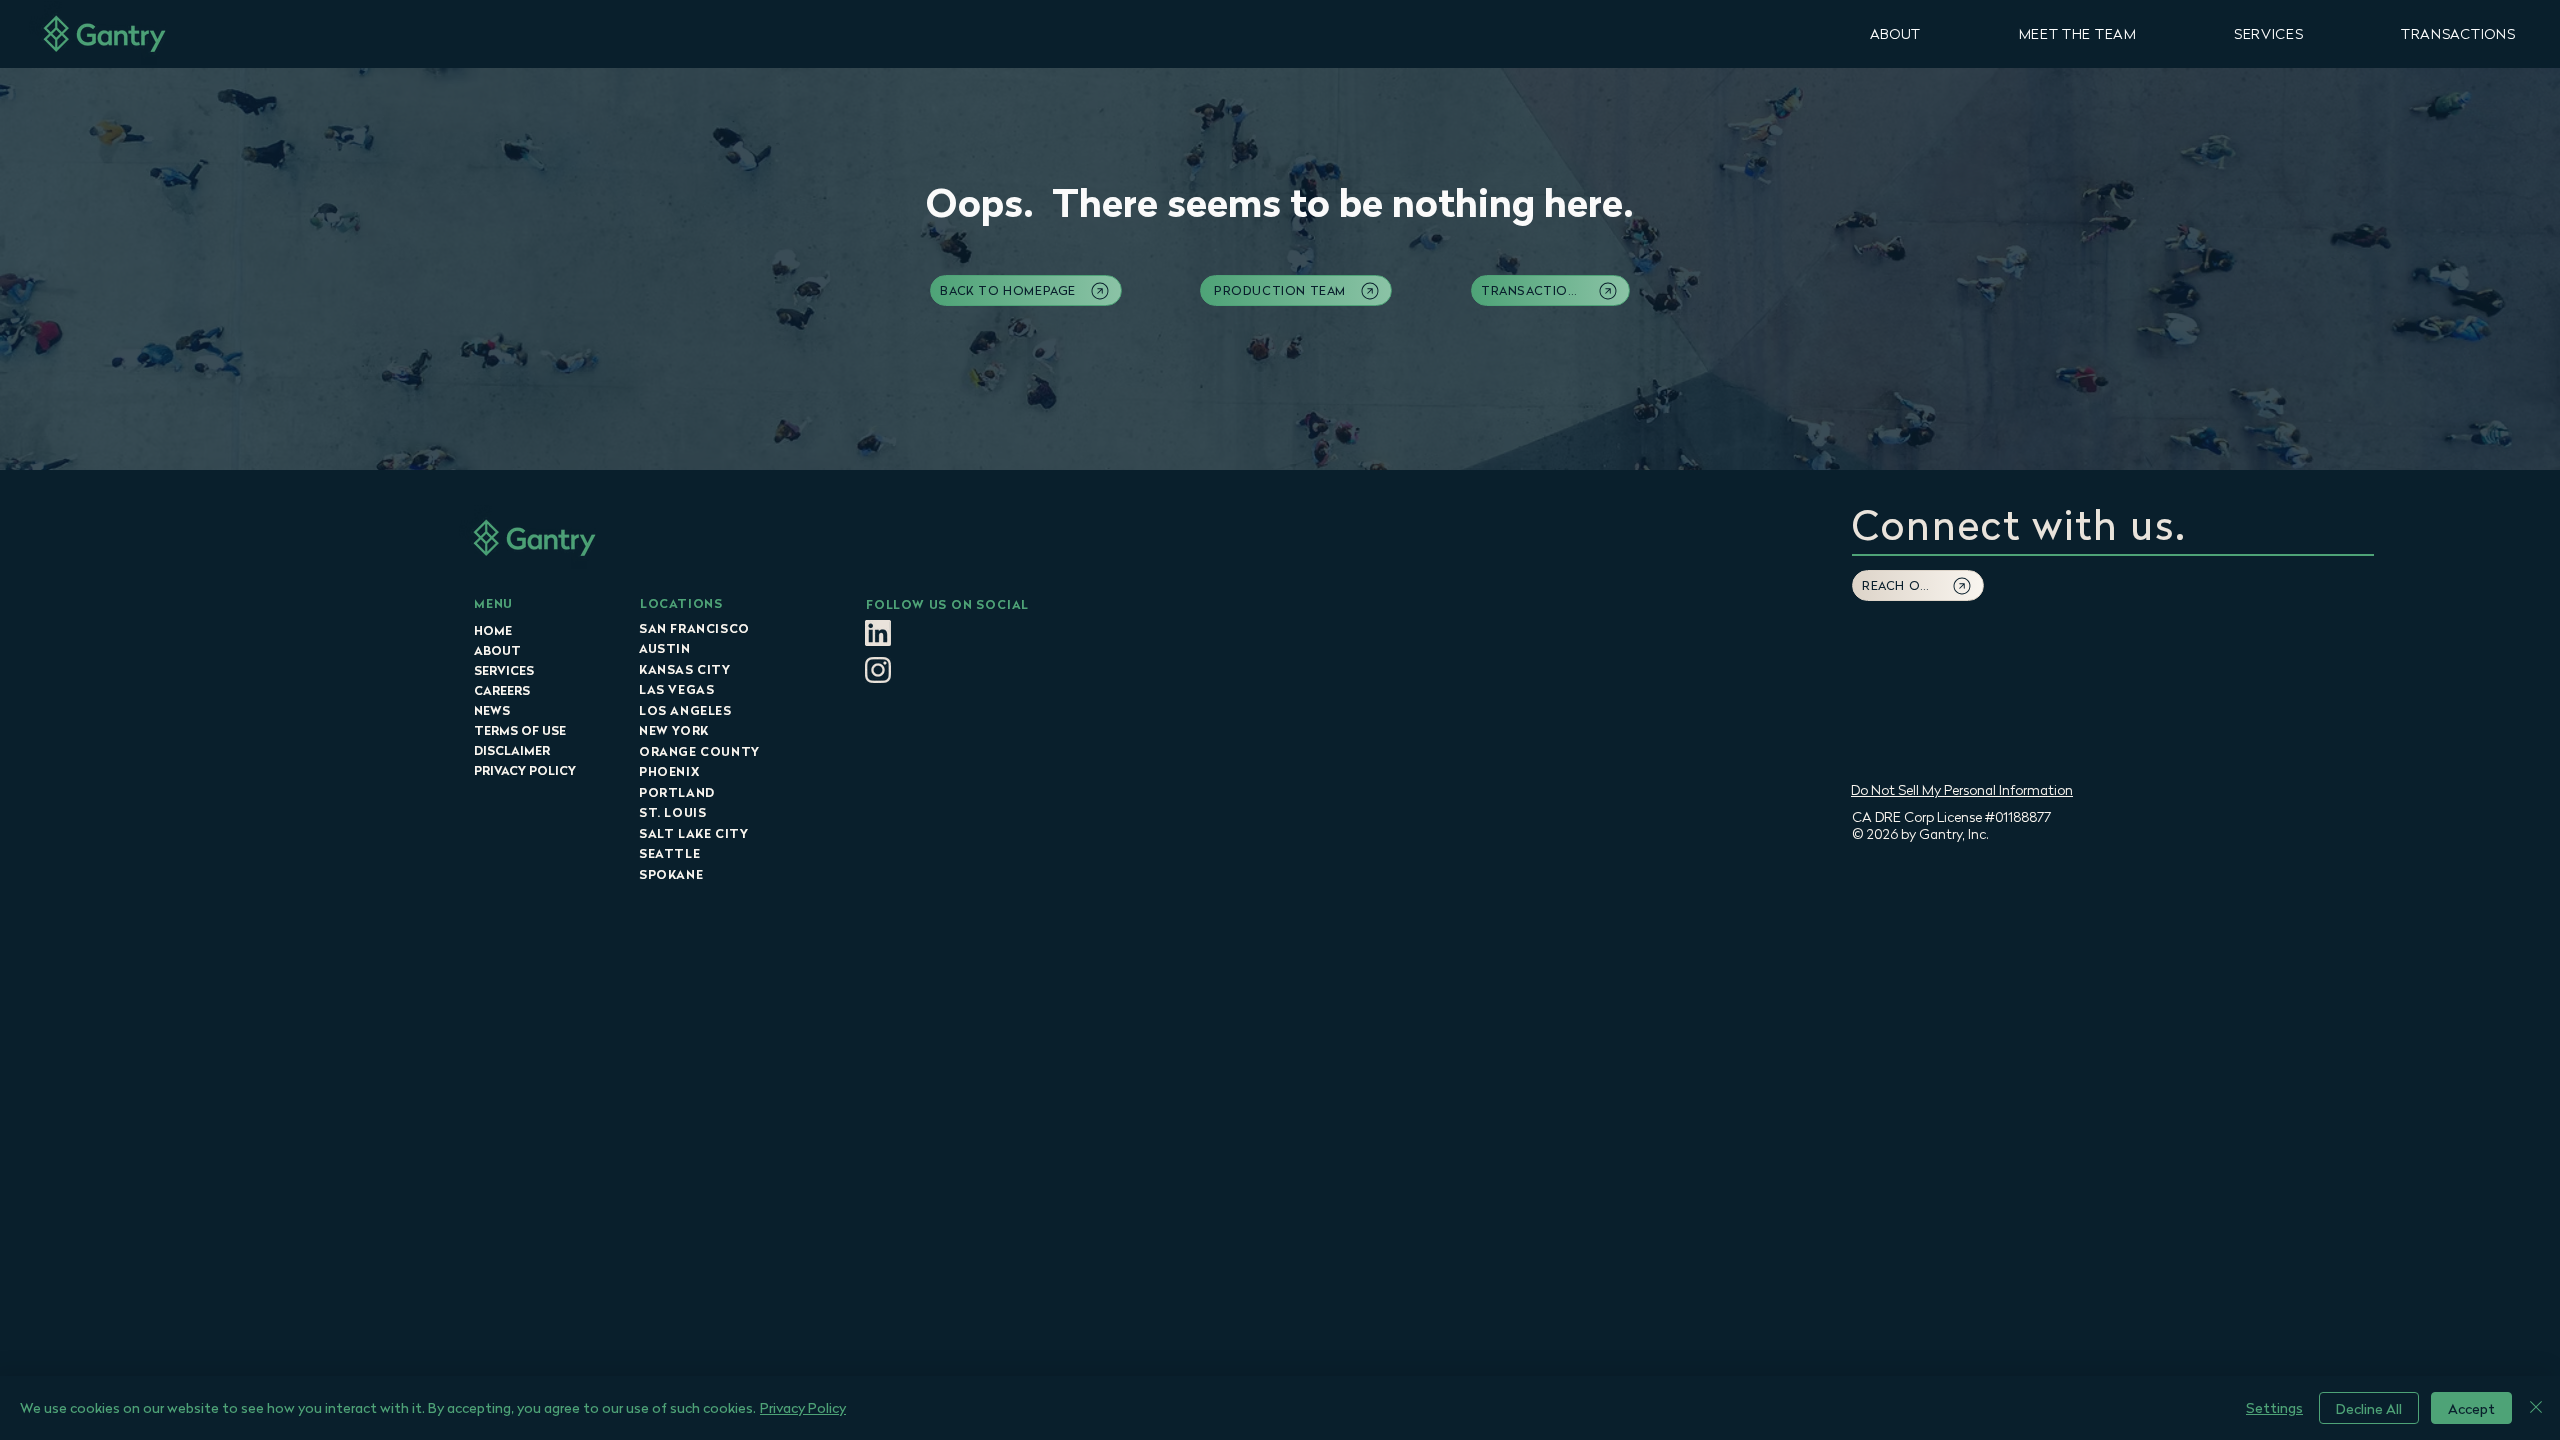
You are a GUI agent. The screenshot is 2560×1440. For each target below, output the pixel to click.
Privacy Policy (803, 1407)
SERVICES (504, 670)
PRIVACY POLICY (525, 770)
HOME (493, 630)
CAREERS (502, 690)
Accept (2471, 1408)
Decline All (2369, 1408)
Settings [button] (2274, 1407)
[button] (1895, 33)
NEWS (492, 710)
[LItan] (878, 633)
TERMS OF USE (520, 730)
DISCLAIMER (512, 750)
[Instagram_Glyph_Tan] (878, 670)
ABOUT (497, 650)
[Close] (2536, 1408)
